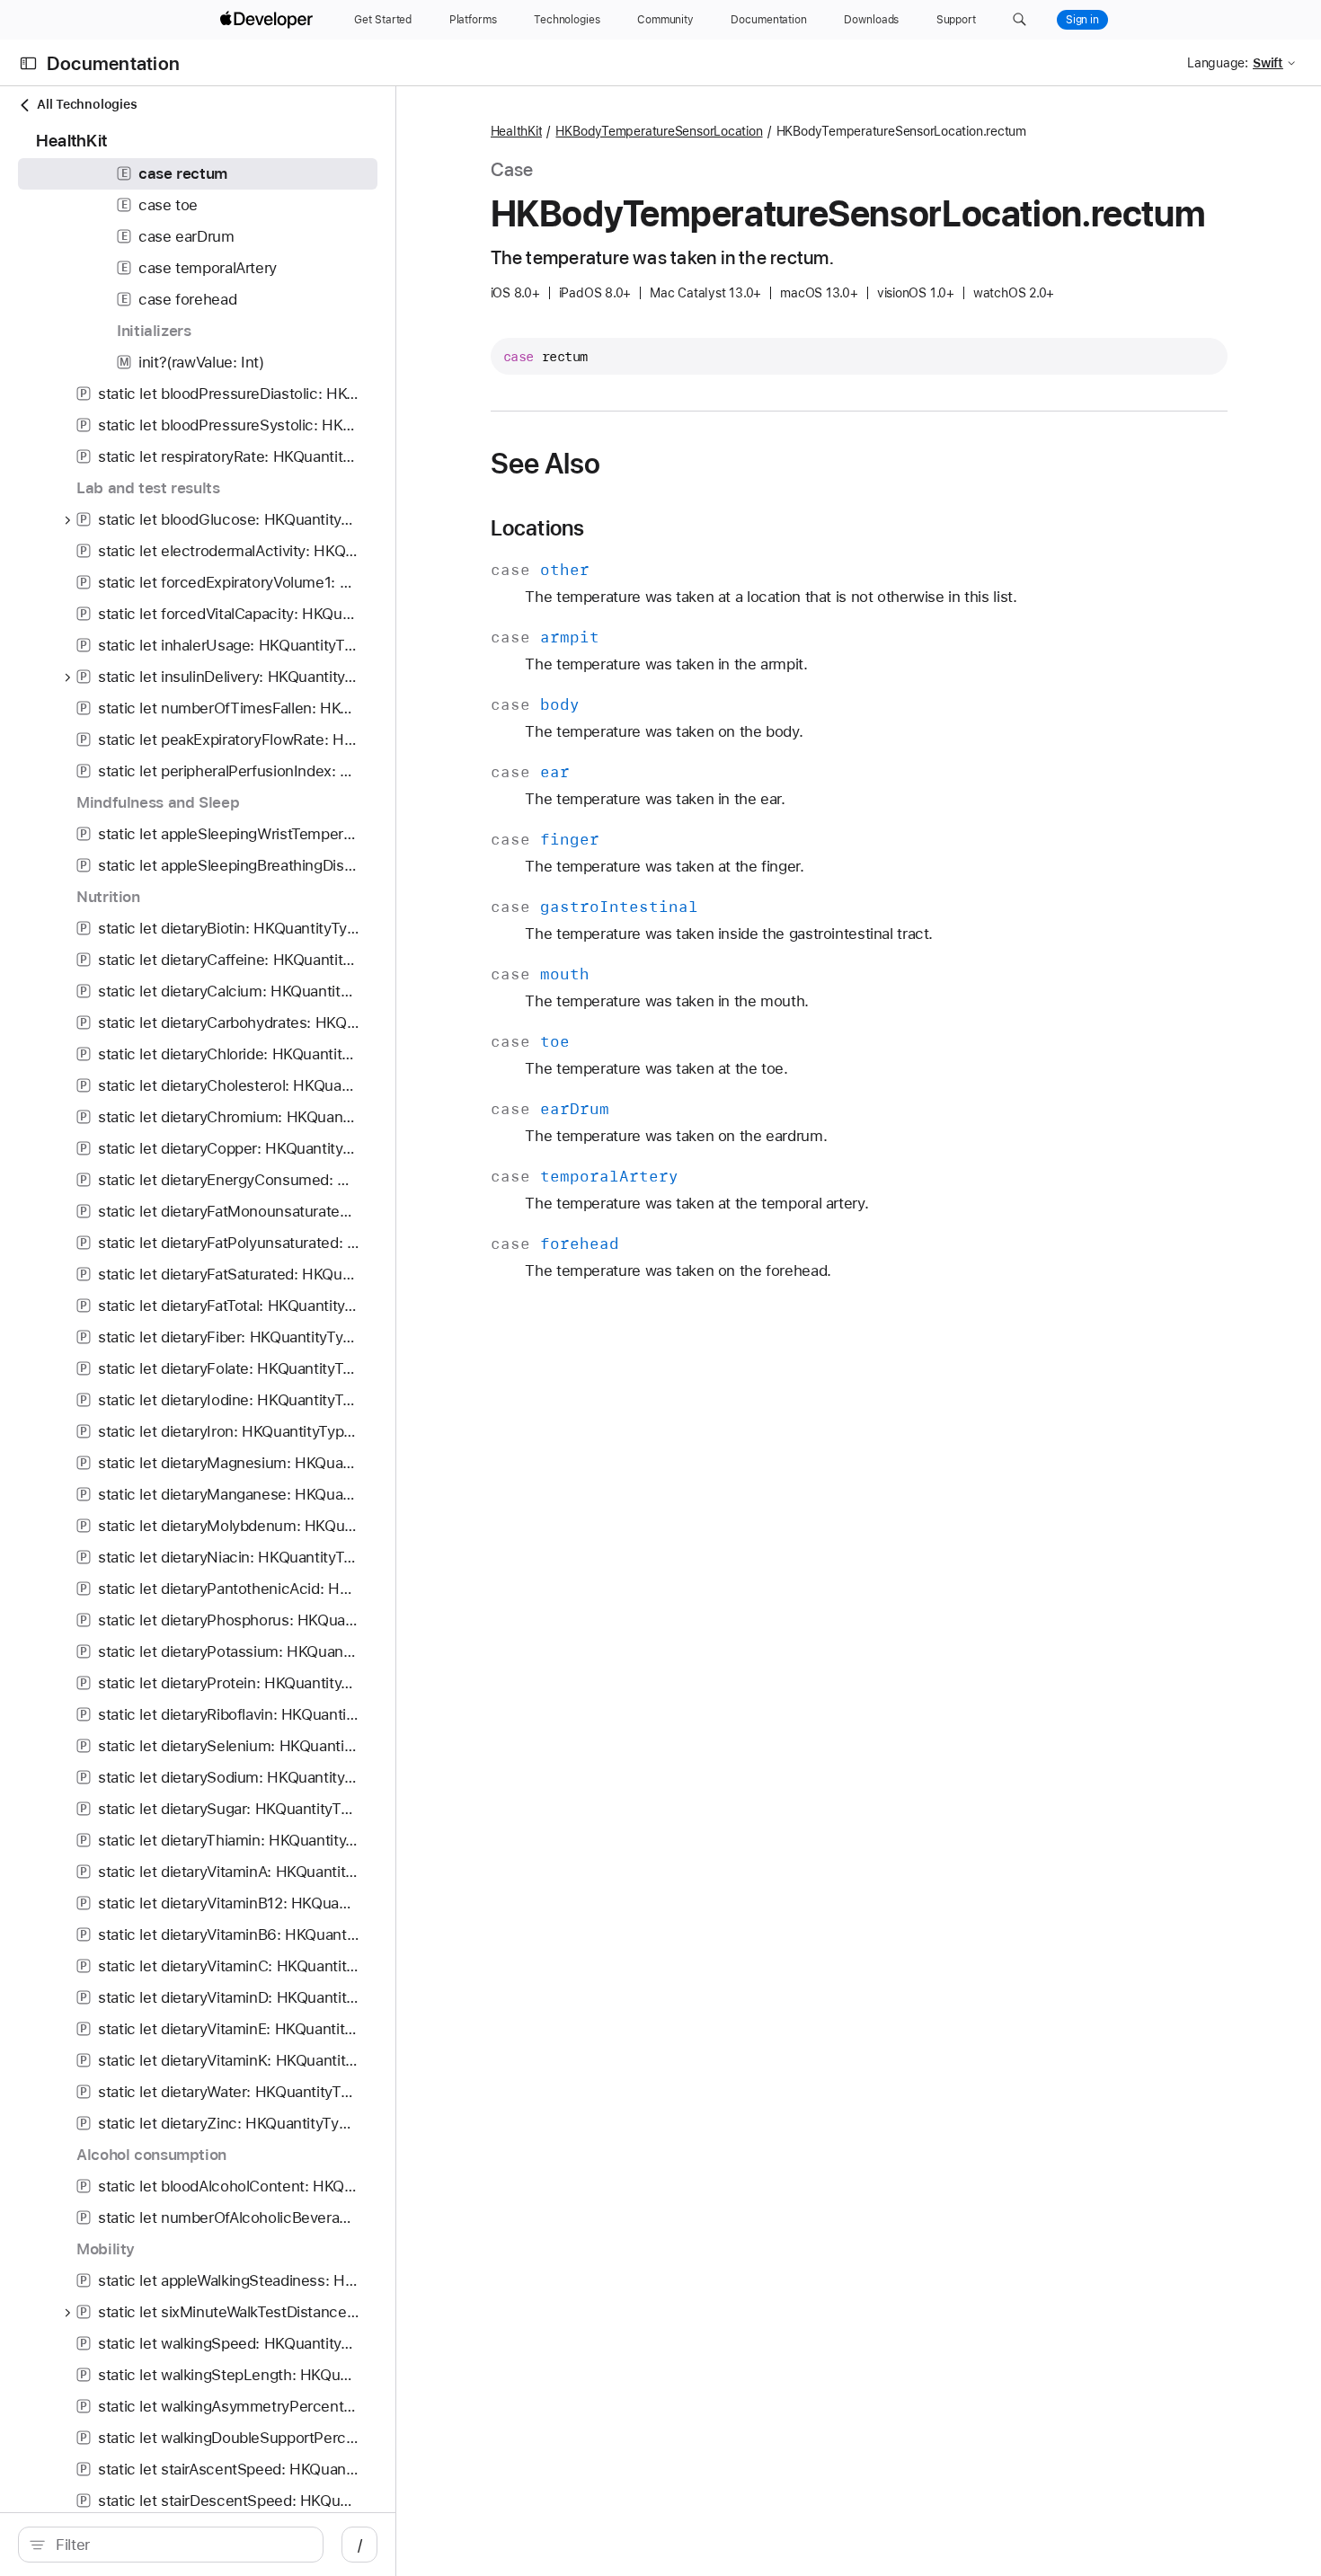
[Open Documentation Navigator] (28, 63)
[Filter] (180, 2545)
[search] (171, 2545)
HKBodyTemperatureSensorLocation (659, 131)
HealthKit (517, 131)
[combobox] (180, 2545)
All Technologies (87, 104)
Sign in (1082, 20)
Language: (1218, 63)
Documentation (113, 63)
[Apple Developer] (269, 20)
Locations (538, 528)
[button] (1020, 20)
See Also (546, 464)
